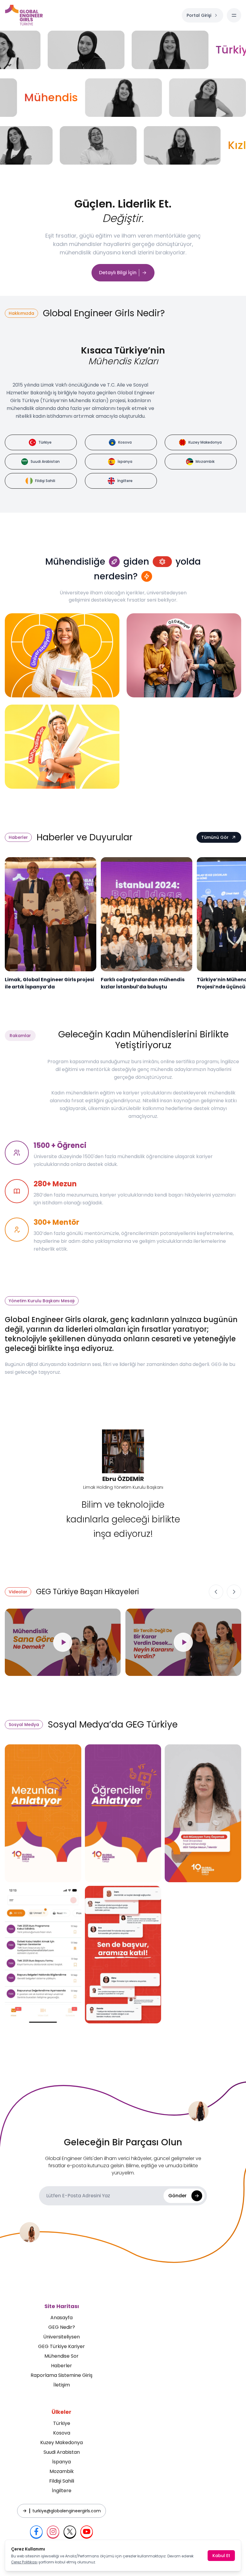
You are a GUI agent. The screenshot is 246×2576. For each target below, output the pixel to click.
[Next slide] (234, 1592)
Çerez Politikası (24, 2562)
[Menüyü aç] (234, 15)
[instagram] (53, 2532)
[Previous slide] (216, 1592)
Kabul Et (221, 2556)
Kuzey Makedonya (61, 2442)
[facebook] (36, 2532)
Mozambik (62, 2471)
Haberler (61, 2366)
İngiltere (62, 2491)
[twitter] (70, 2532)
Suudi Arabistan (62, 2452)
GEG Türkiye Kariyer (61, 2346)
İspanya (61, 2462)
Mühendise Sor (61, 2356)
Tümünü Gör (215, 837)
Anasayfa (61, 2318)
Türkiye (62, 2423)
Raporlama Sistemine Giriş (61, 2375)
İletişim (62, 2385)
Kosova (62, 2433)
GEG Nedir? (62, 2327)
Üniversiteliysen (61, 2337)
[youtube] (87, 2532)
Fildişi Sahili (62, 2481)
